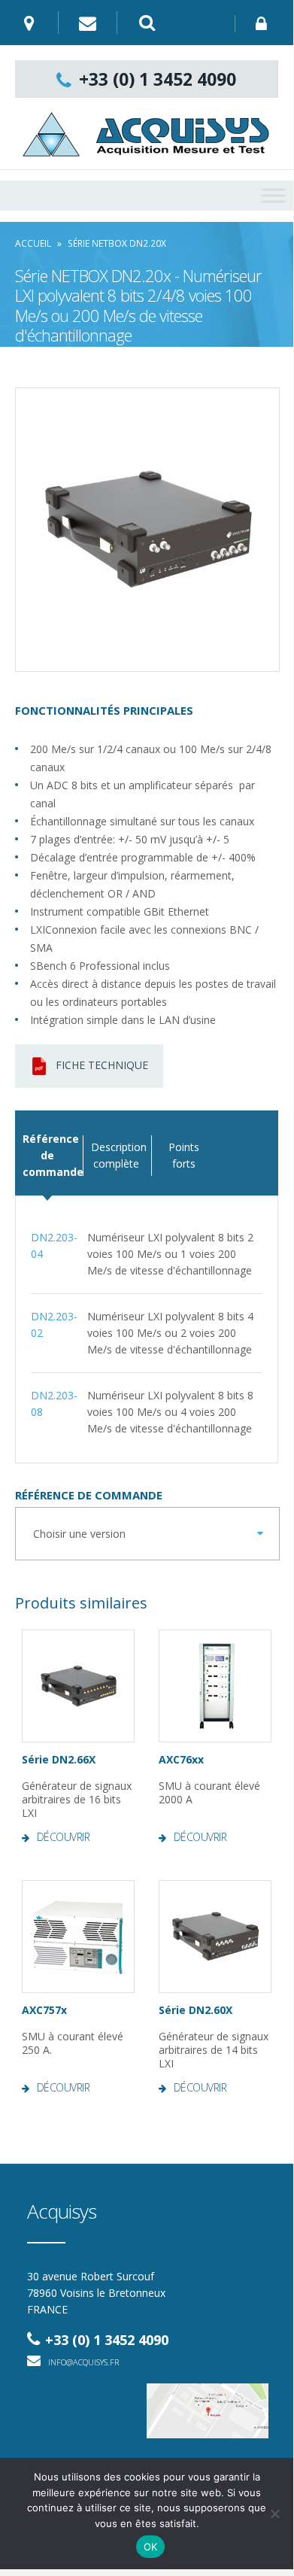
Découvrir (64, 1837)
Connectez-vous (264, 24)
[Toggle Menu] (274, 195)
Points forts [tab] (184, 1155)
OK (151, 2547)
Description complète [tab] (115, 1155)
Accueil (33, 243)
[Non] (274, 2514)
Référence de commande (89, 1495)
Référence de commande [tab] (47, 1155)
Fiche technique (102, 1065)
